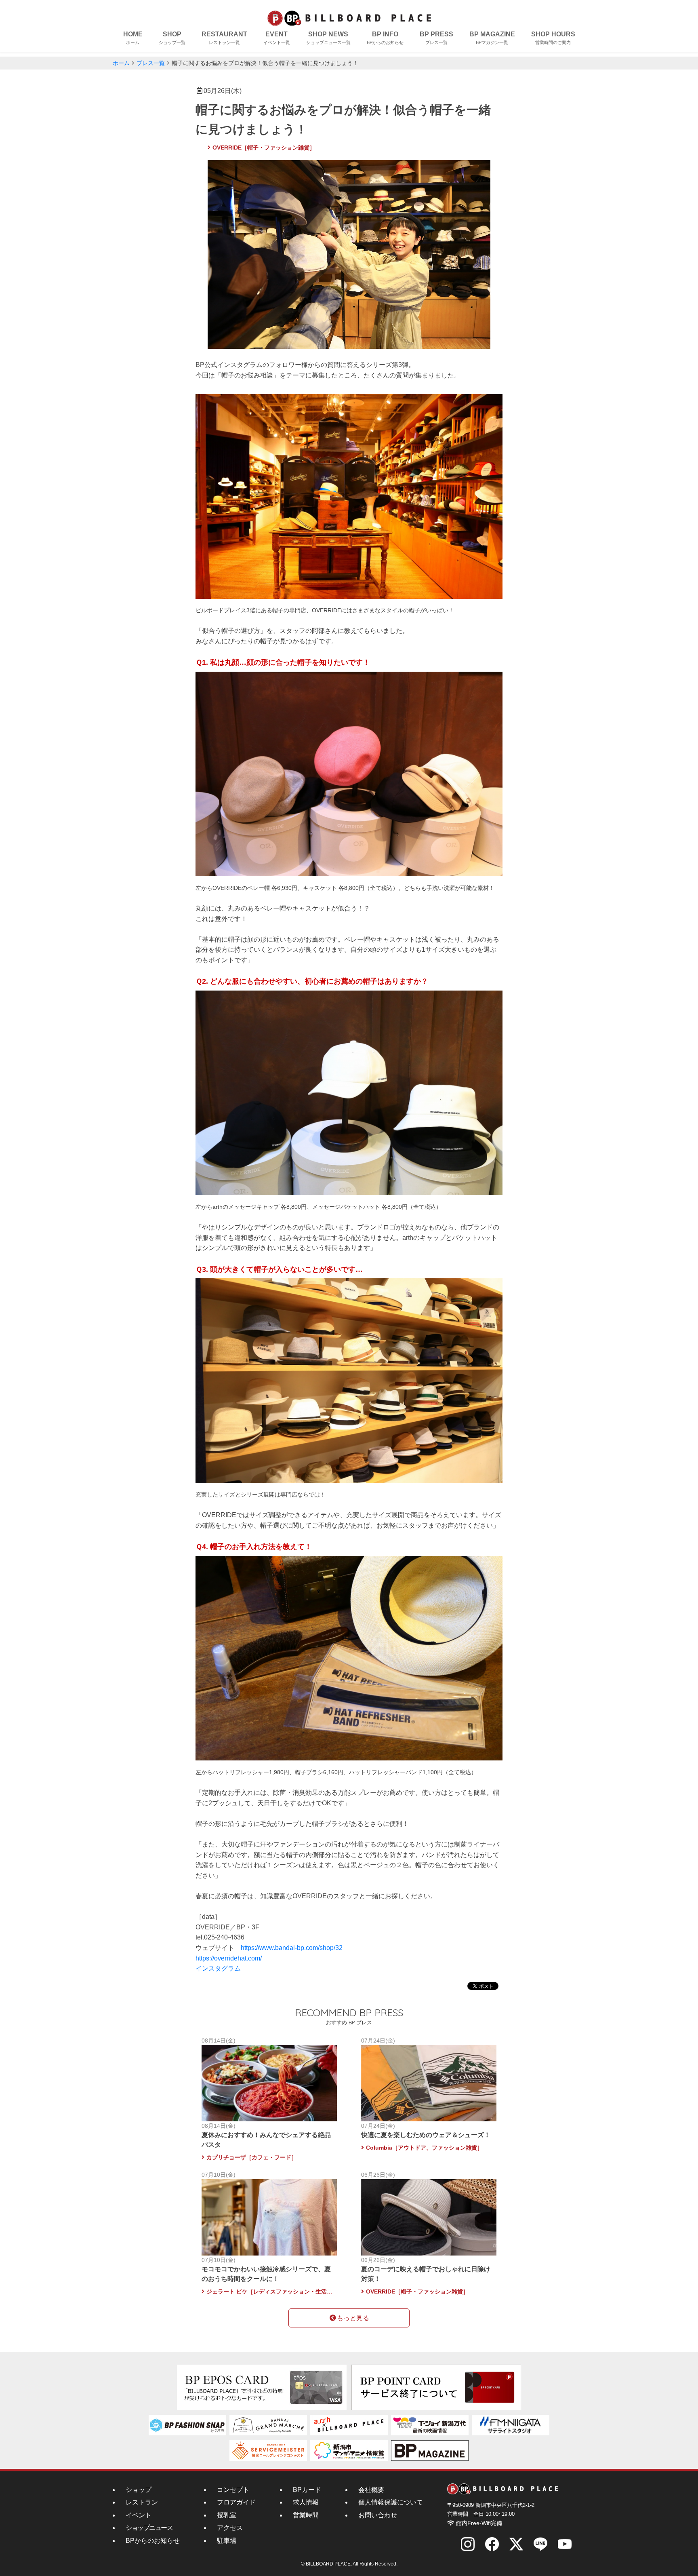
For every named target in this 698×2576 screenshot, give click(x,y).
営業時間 (306, 2515)
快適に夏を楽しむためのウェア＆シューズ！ (426, 2135)
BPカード (307, 2490)
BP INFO (385, 38)
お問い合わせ (378, 2515)
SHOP (172, 38)
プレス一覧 (151, 63)
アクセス (230, 2528)
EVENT (277, 38)
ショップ (139, 2490)
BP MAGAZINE (492, 38)
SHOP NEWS (328, 38)
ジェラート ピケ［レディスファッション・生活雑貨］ (270, 2291)
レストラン (142, 2502)
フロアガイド (236, 2502)
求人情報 (306, 2502)
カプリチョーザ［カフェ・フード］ (252, 2157)
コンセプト (233, 2490)
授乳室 (227, 2515)
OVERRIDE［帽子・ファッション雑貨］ (264, 148)
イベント (139, 2515)
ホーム (121, 63)
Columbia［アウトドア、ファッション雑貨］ (424, 2148)
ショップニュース (149, 2528)
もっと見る (353, 2318)
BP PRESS (436, 38)
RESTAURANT (224, 38)
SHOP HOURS (553, 38)
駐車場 (227, 2541)
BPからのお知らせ (153, 2541)
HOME (133, 38)
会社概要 (371, 2490)
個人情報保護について (391, 2502)
